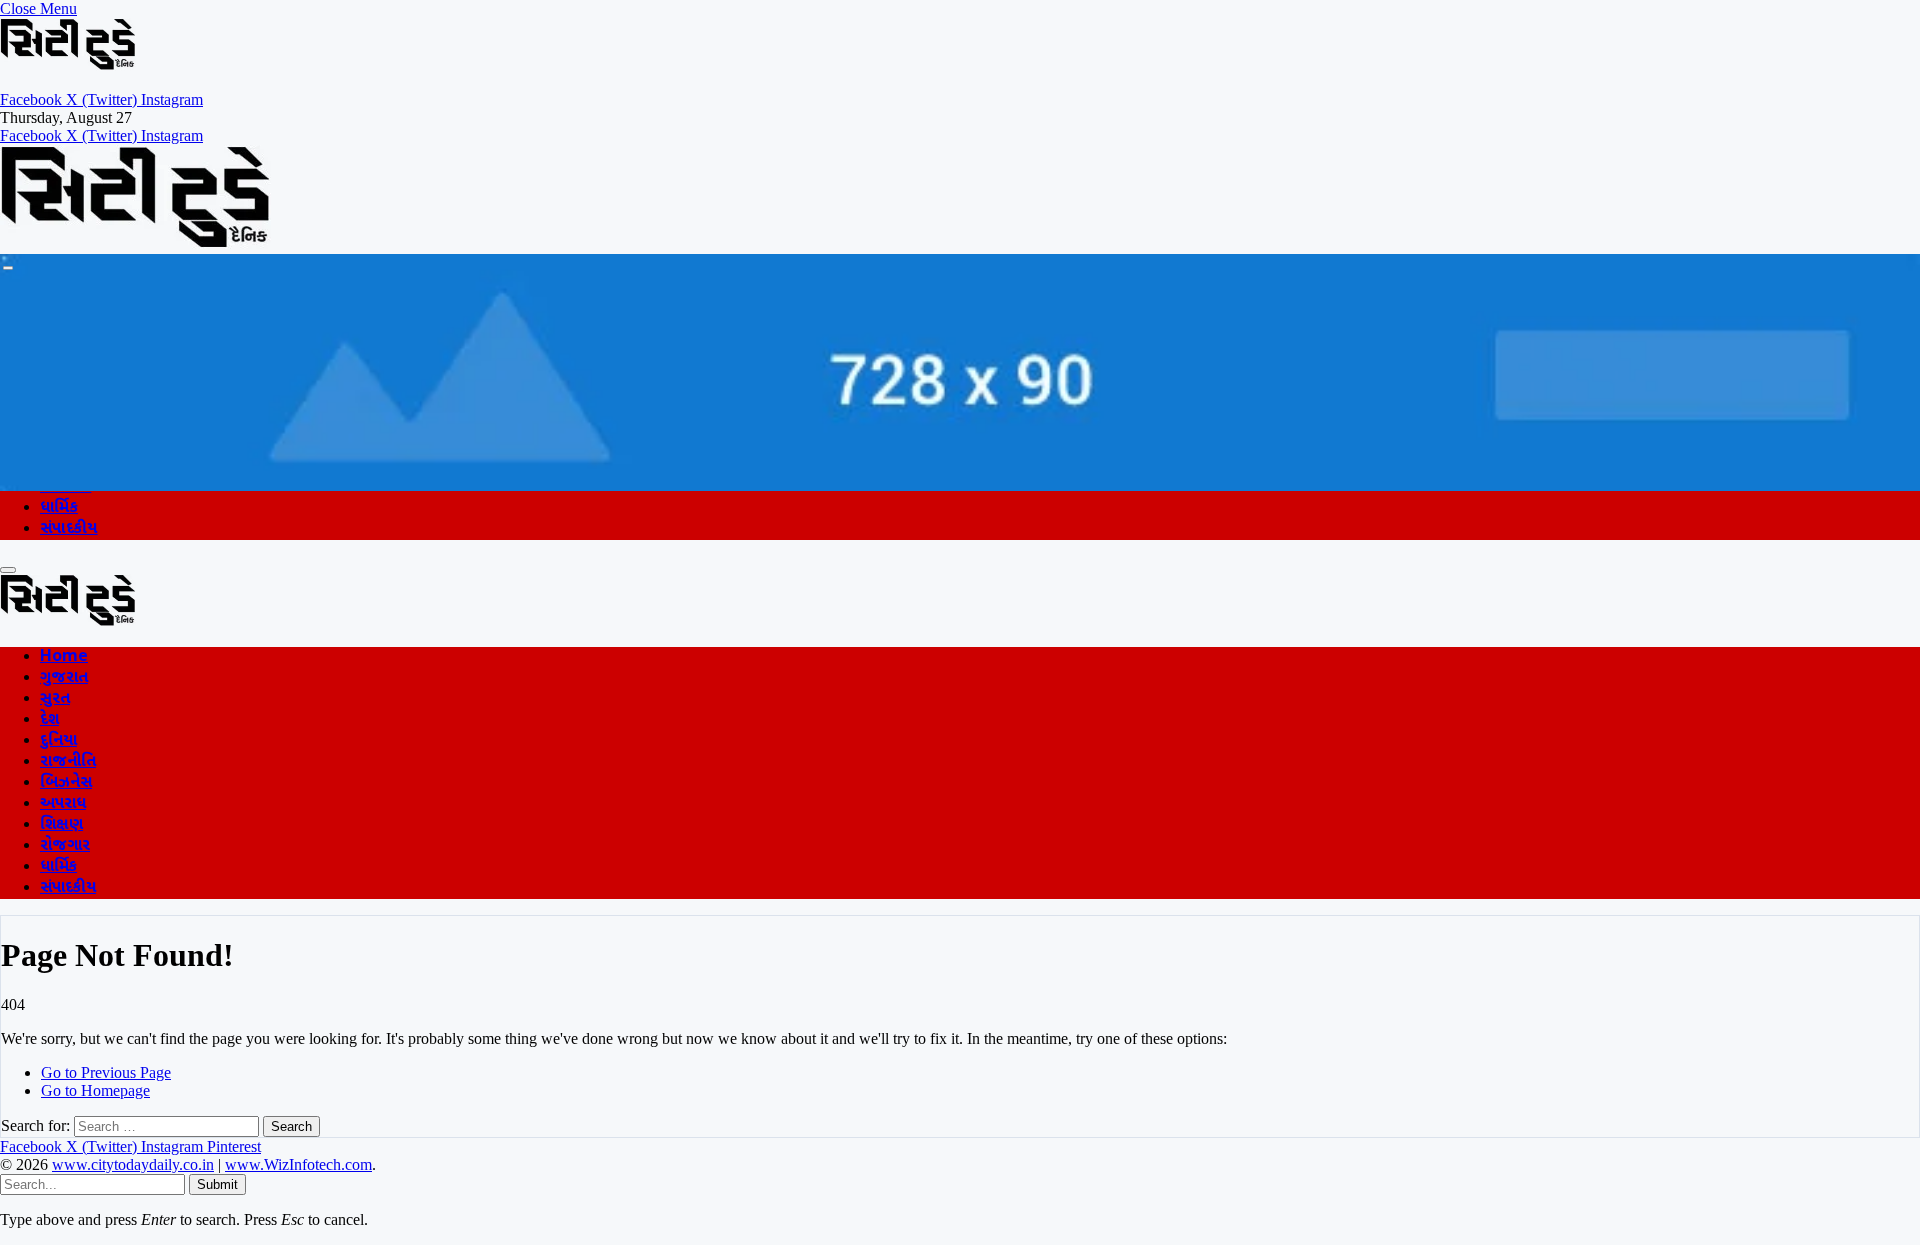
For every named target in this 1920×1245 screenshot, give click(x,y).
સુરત (55, 699)
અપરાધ (63, 804)
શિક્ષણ (61, 825)
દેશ (49, 720)
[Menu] (8, 268)
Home (64, 657)
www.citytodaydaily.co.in (133, 1164)
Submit (217, 1184)
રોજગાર (65, 846)
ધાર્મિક (59, 508)
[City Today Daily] (135, 244)
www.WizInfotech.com (298, 1164)
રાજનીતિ (68, 762)
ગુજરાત (64, 678)
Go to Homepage (95, 1090)
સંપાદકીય (69, 529)
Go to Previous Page (106, 1072)
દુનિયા (58, 741)
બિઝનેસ (66, 783)
